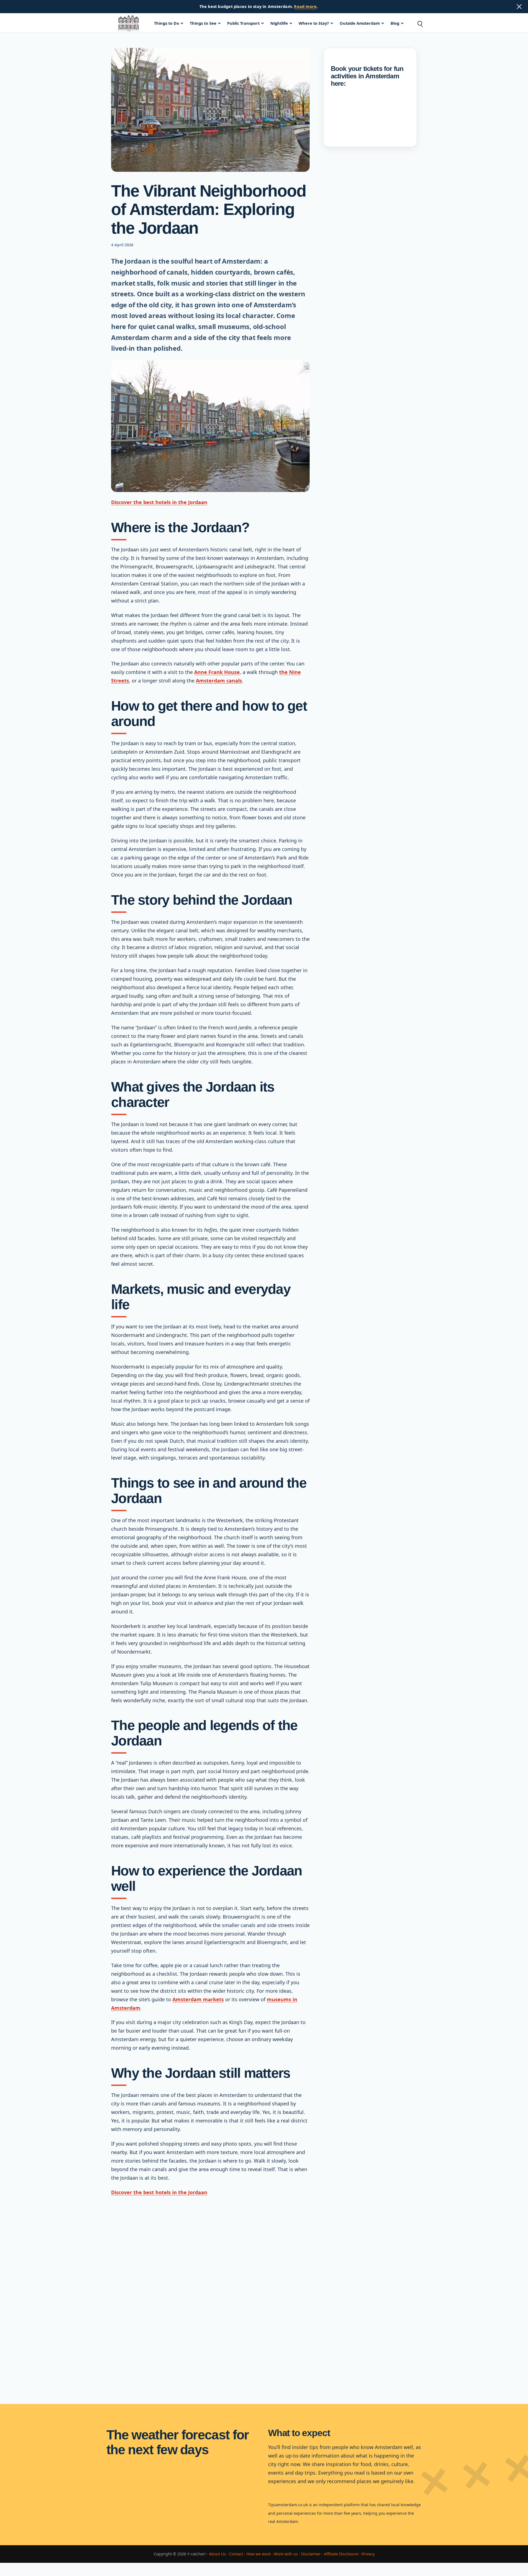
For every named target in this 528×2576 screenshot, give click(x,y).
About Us (217, 2554)
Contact (236, 2554)
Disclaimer (311, 2554)
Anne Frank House (217, 672)
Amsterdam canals (219, 681)
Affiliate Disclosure (341, 2554)
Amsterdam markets (198, 1999)
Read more (305, 6)
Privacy (368, 2554)
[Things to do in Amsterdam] (128, 23)
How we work (258, 2554)
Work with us (286, 2554)
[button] (420, 23)
